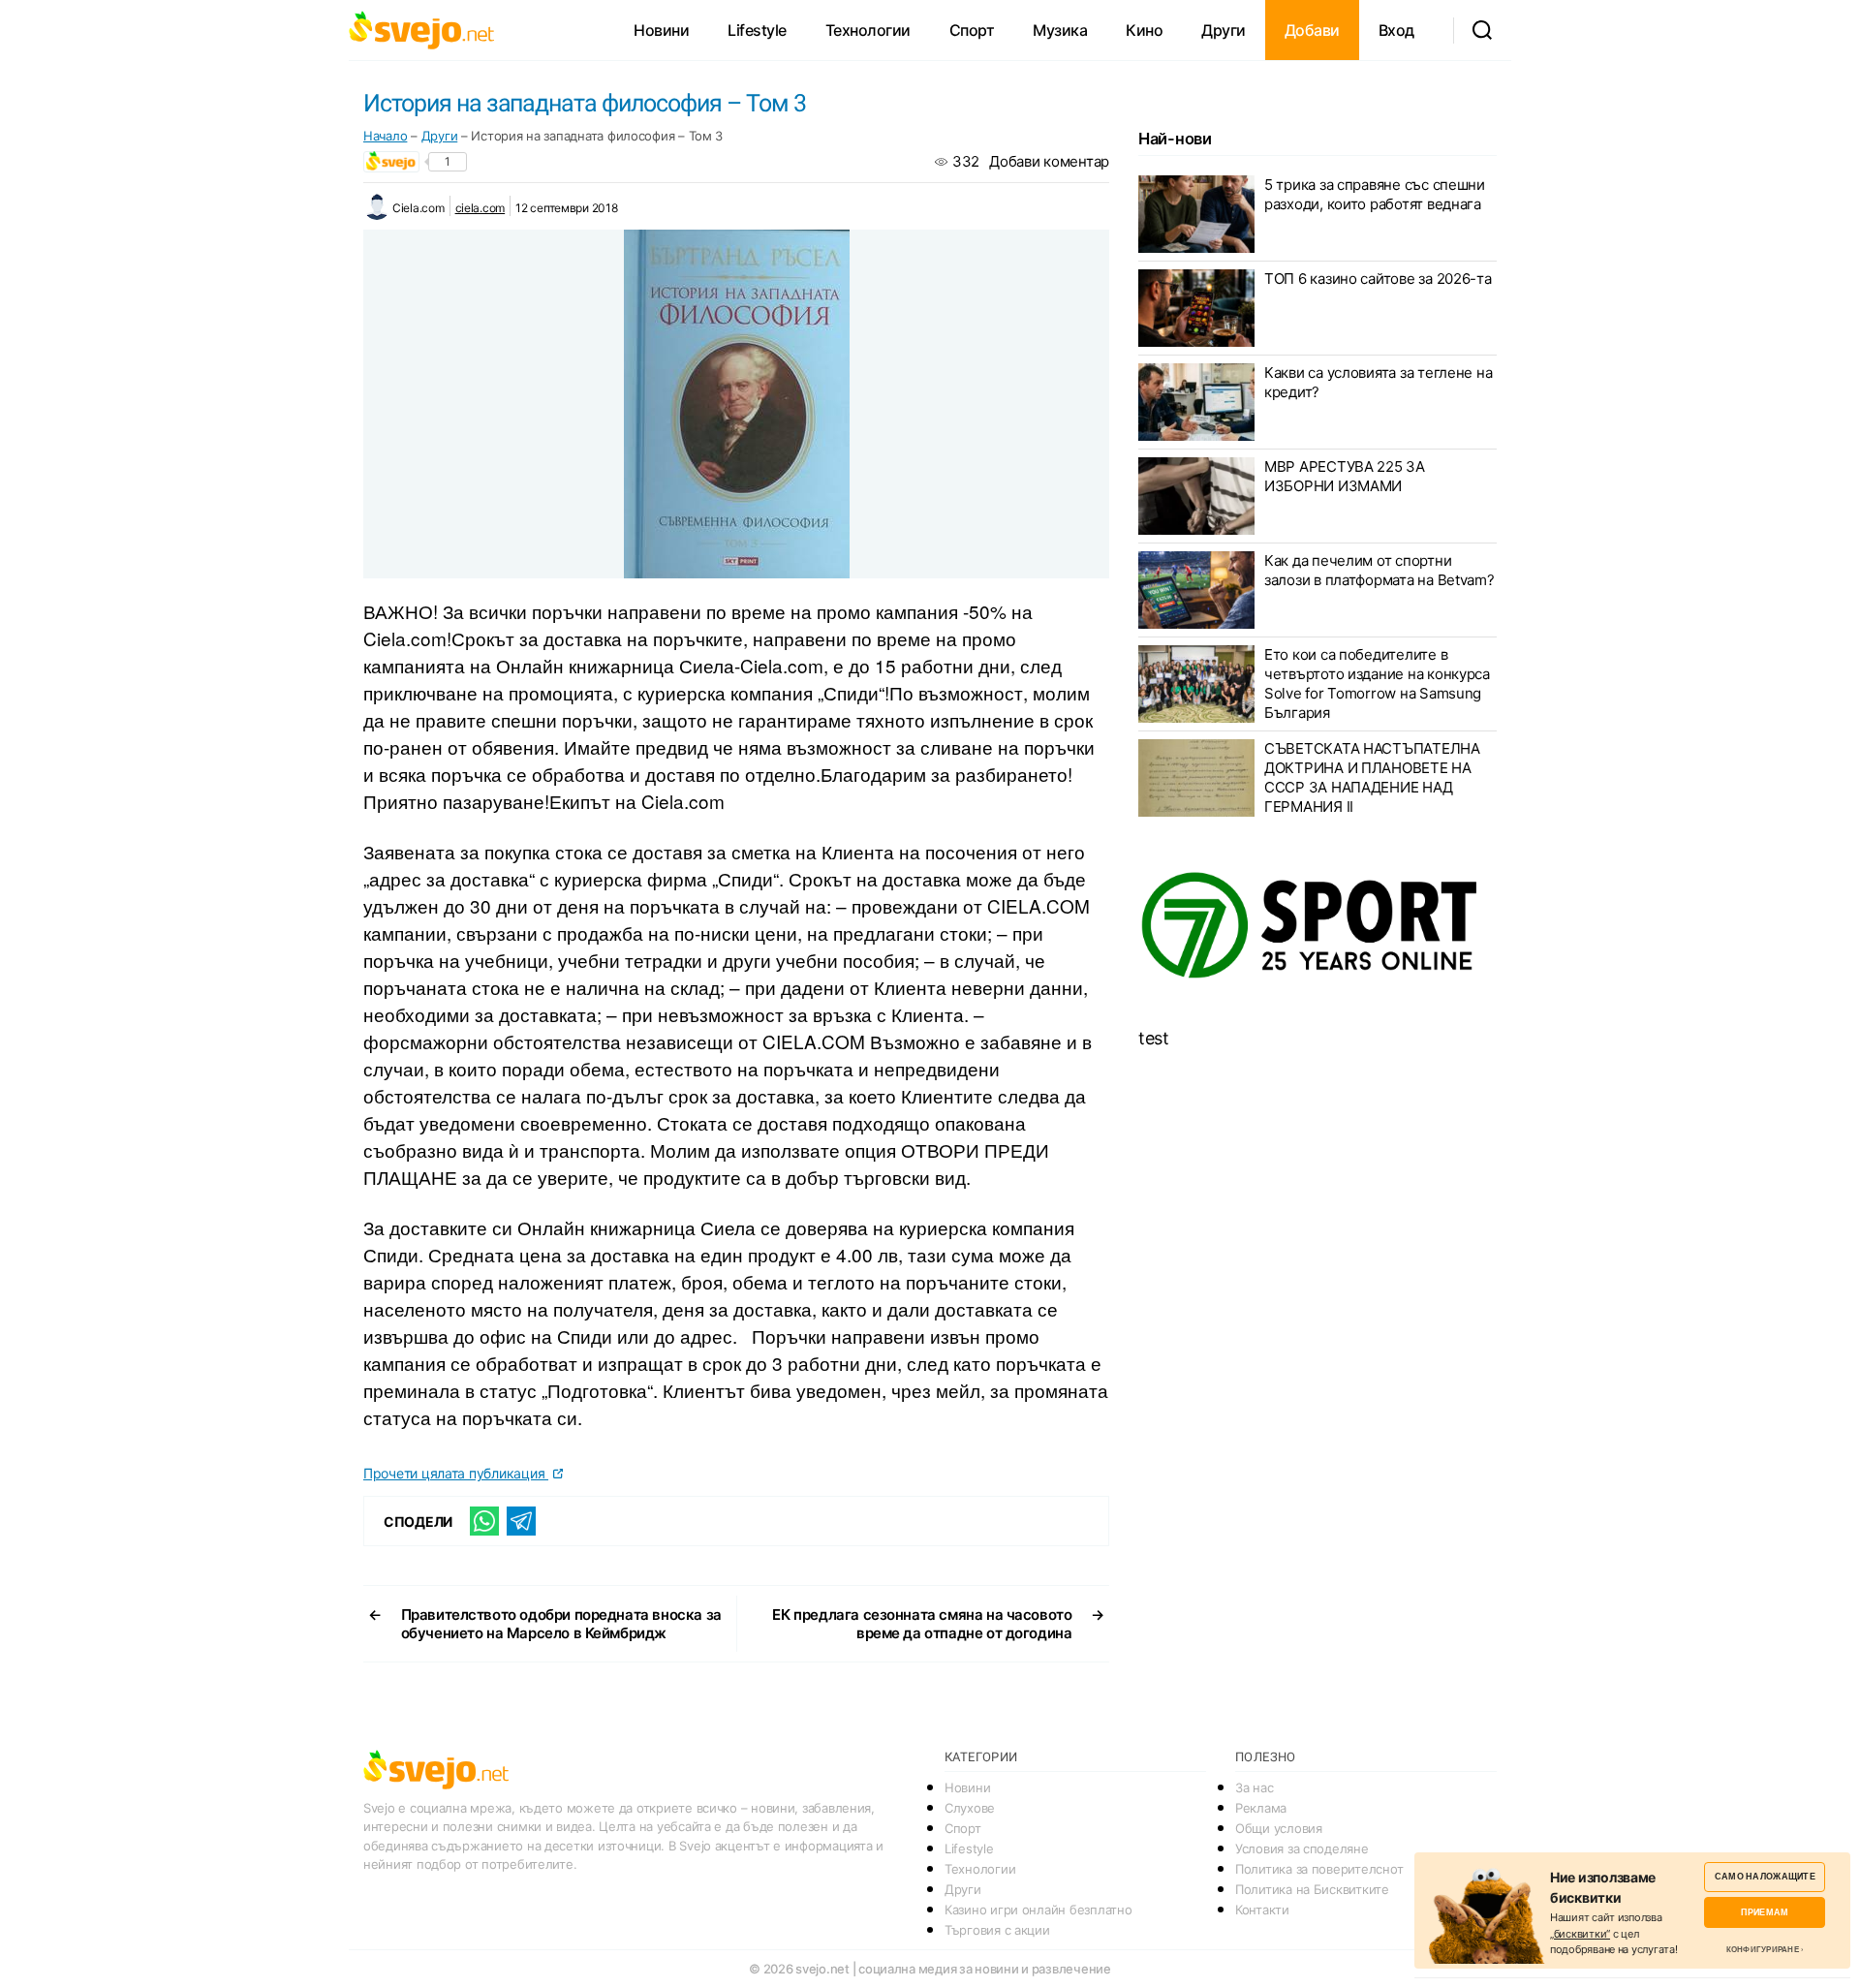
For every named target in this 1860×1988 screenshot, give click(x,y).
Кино (1144, 30)
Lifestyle (757, 30)
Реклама (1261, 1808)
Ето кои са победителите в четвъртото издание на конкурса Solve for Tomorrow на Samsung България (1377, 683)
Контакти (1262, 1910)
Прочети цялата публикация (456, 1473)
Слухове (970, 1808)
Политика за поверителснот (1319, 1869)
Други (1224, 30)
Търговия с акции (997, 1930)
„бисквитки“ (1580, 1934)
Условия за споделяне (1302, 1848)
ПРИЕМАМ (1765, 1912)
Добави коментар (1049, 161)
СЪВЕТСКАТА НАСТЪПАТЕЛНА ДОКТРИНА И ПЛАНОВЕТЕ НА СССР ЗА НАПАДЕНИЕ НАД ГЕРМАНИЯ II (1372, 777)
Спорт (972, 30)
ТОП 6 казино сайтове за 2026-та (1378, 279)
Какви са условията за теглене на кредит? (1378, 382)
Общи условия (1279, 1828)
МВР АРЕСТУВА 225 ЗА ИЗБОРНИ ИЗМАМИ (1345, 476)
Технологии (868, 30)
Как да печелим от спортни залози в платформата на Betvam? (1379, 570)
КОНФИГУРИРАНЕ (1763, 1949)
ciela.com (480, 208)
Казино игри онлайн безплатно (1038, 1910)
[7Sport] (1317, 926)
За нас (1254, 1787)
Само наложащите (1765, 1876)
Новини (661, 30)
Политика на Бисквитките (1312, 1889)
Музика (1060, 30)
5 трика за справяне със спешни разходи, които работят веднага (1375, 194)
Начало (385, 136)
